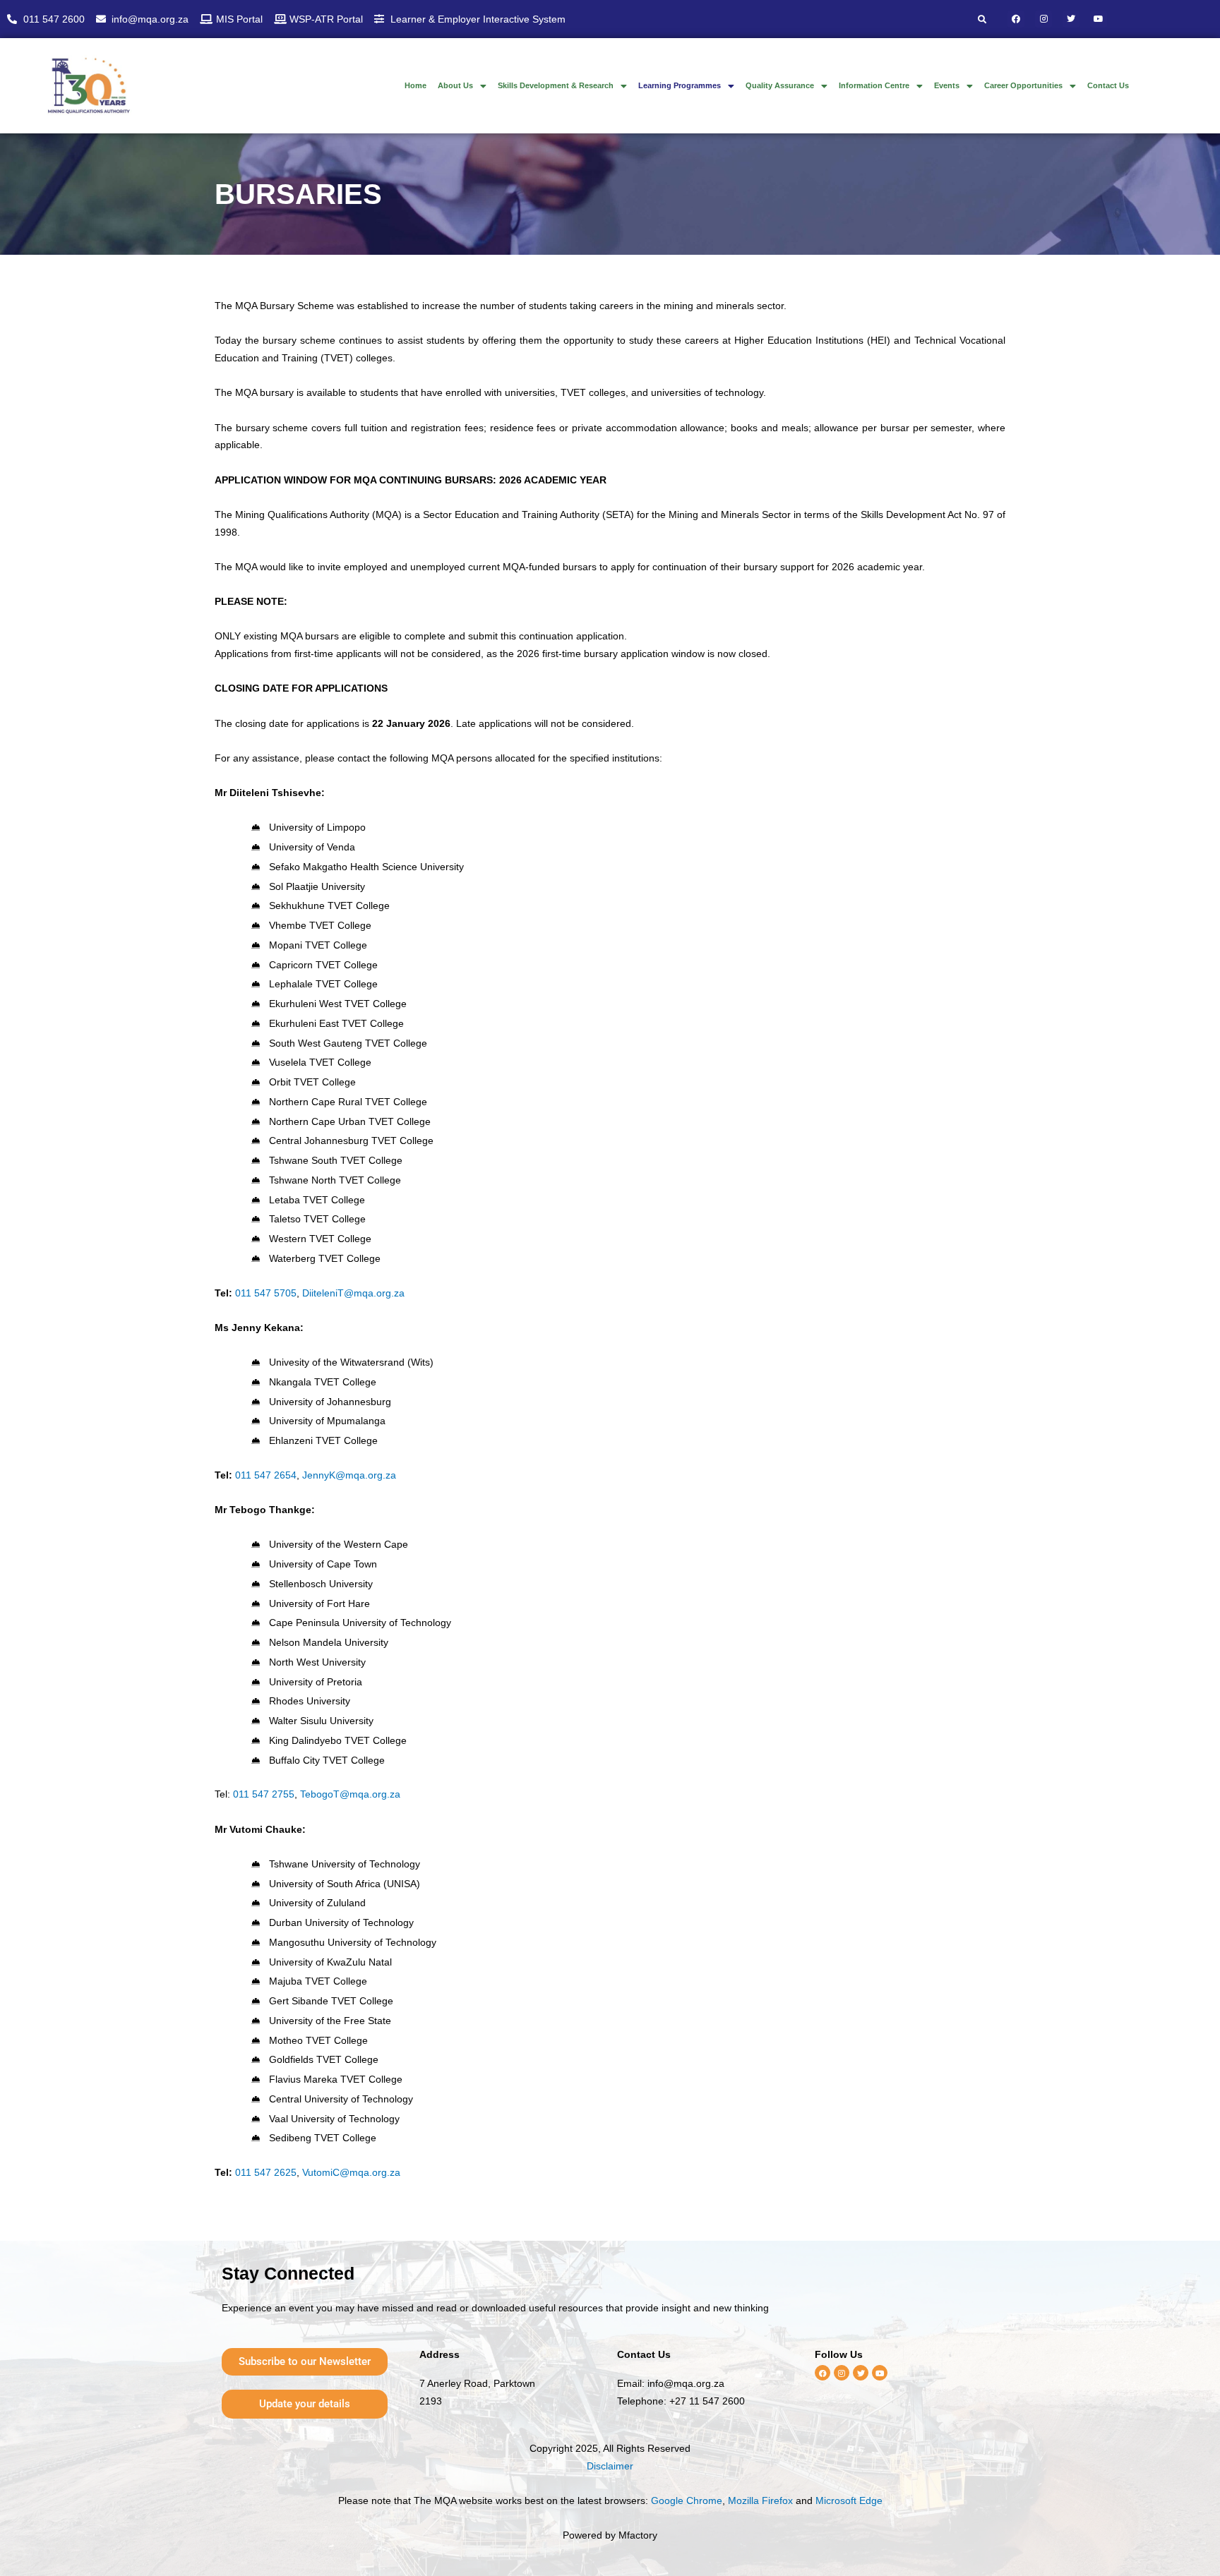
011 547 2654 (266, 1475)
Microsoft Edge (849, 2500)
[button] (462, 86)
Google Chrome (687, 2500)
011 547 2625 (266, 2172)
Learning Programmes (680, 85)
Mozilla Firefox (760, 2500)
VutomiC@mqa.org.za (351, 2172)
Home (415, 85)
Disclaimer (610, 2466)
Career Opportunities (1023, 85)
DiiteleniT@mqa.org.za (353, 1293)
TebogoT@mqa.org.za (350, 1794)
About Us (455, 85)
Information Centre (874, 85)
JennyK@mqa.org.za (349, 1475)
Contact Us (1108, 85)
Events (947, 85)
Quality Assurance (780, 85)
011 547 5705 (266, 1293)
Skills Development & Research (556, 85)
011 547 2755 (264, 1794)
